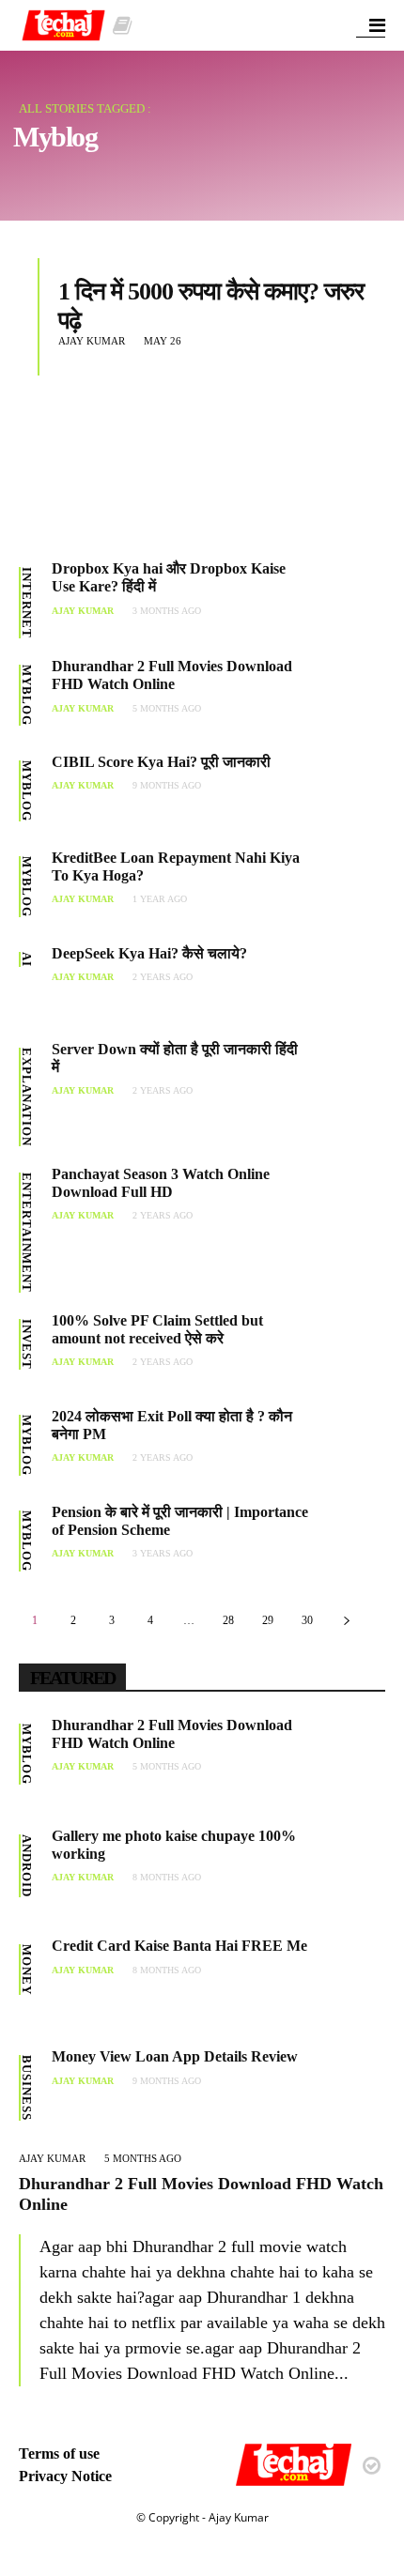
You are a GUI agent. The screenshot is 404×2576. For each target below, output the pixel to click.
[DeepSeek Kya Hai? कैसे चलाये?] (347, 983)
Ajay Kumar (92, 341)
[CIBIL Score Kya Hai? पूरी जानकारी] (347, 791)
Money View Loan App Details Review (175, 2056)
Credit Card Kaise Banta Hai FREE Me (179, 1946)
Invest (27, 1344)
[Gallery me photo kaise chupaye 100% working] (347, 1865)
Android (27, 1866)
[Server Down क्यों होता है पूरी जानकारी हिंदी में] (347, 1079)
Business (27, 2088)
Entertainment (27, 1233)
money (27, 1970)
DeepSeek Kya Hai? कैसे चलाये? (149, 953)
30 (307, 1620)
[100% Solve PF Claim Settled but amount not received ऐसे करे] (347, 1350)
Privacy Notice (65, 2476)
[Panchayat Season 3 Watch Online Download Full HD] (347, 1204)
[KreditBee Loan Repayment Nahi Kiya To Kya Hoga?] (347, 887)
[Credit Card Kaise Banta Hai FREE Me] (347, 1975)
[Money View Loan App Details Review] (347, 2086)
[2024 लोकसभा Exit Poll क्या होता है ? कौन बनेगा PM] (347, 1446)
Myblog (27, 695)
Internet (27, 603)
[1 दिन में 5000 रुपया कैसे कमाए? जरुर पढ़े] (165, 449)
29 (268, 1620)
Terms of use (59, 2453)
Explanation (27, 1097)
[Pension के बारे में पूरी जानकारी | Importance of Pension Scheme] (347, 1541)
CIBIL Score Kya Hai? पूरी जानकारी (161, 762)
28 (228, 1620)
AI (27, 959)
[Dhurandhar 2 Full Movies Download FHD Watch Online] (347, 696)
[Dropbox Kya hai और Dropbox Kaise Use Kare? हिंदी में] (347, 598)
